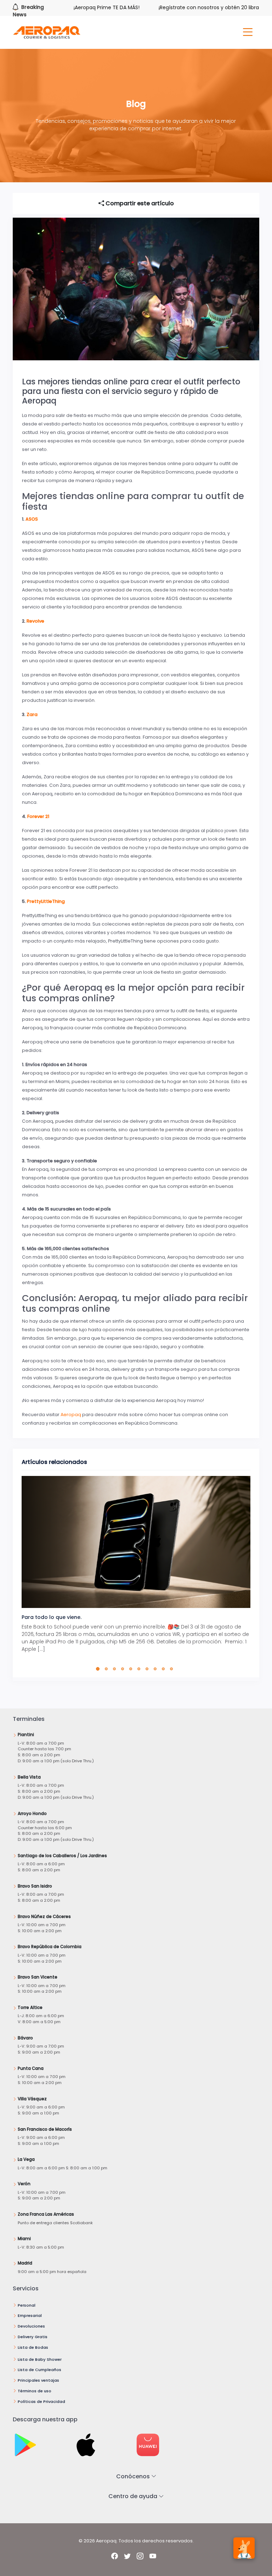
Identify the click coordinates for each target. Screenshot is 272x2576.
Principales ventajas (38, 2380)
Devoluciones (31, 2326)
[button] (99, 1669)
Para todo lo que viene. (52, 1617)
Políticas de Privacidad (41, 2402)
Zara (32, 714)
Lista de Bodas (33, 2347)
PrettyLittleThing (46, 901)
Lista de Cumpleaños (39, 2370)
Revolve (35, 621)
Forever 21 (38, 816)
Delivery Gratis (33, 2337)
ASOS (32, 519)
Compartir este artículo (139, 203)
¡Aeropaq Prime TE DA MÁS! (75, 7)
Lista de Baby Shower (40, 2359)
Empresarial (30, 2315)
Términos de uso (35, 2391)
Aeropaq (71, 1415)
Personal (27, 2305)
